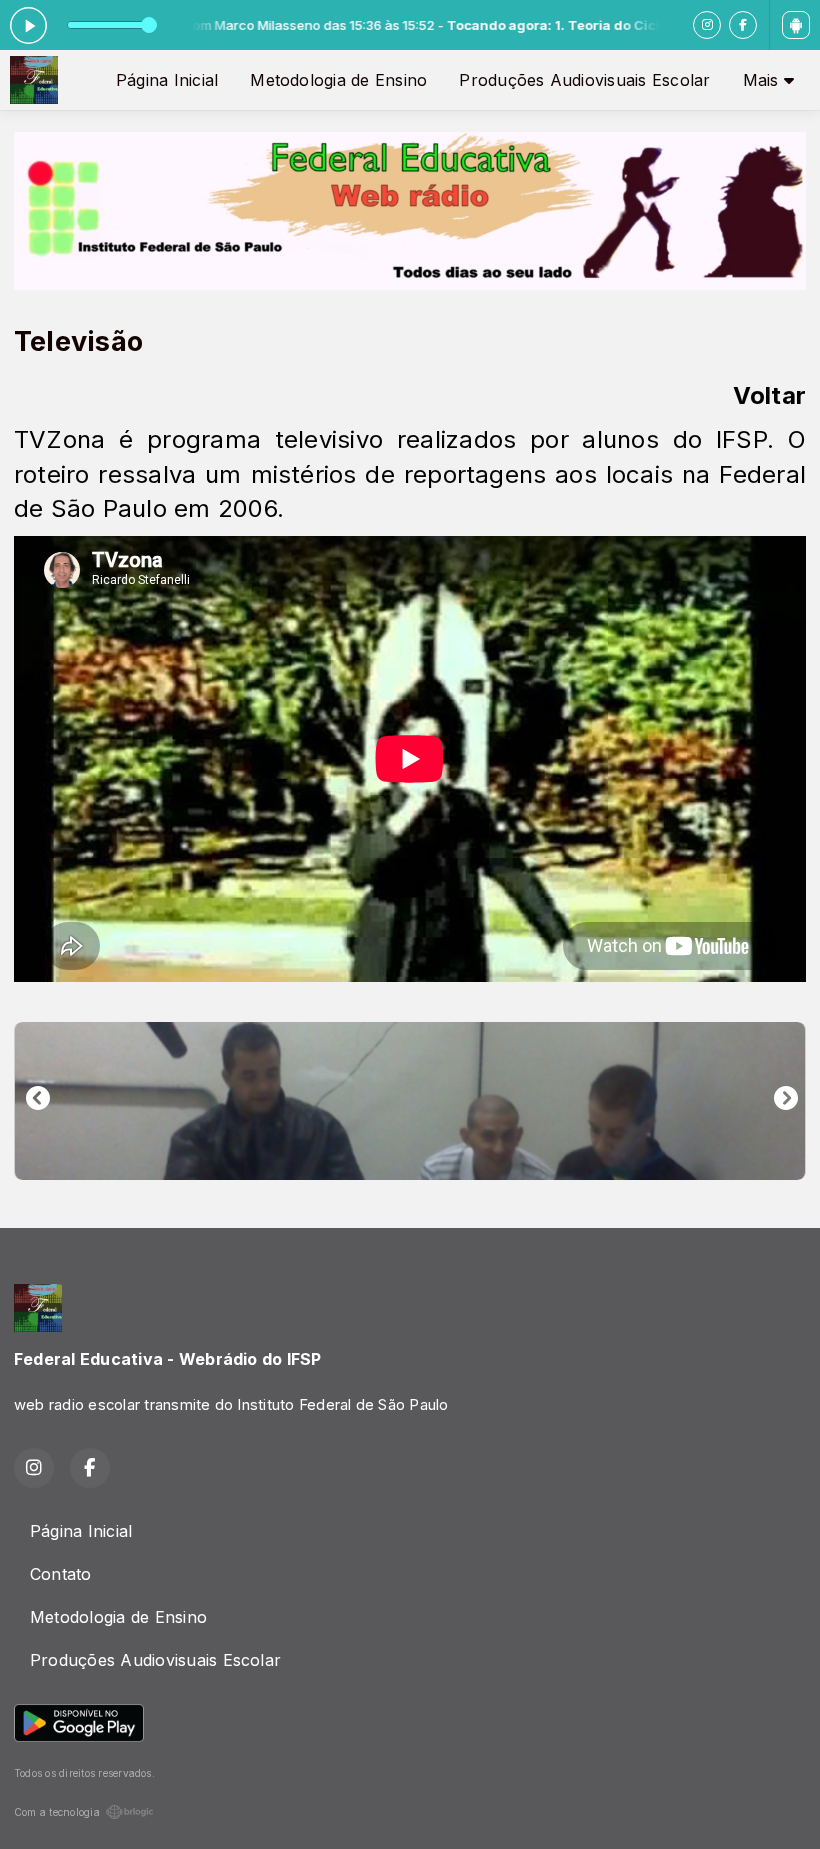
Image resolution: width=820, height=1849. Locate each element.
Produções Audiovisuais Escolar (584, 80)
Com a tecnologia (57, 1812)
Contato (61, 1574)
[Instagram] (707, 25)
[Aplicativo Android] (796, 25)
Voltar (769, 395)
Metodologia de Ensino (338, 80)
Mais (763, 80)
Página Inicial (167, 80)
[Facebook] (743, 25)
